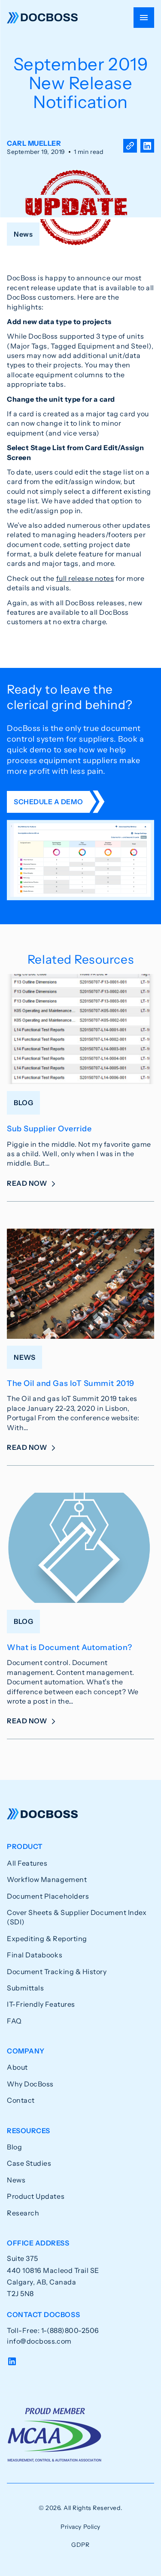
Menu (144, 18)
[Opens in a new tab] (147, 147)
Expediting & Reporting (47, 1939)
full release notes (85, 578)
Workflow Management (47, 1879)
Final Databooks (35, 1955)
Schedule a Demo (48, 802)
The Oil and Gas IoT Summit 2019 (71, 1383)
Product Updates (36, 2196)
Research (23, 2213)
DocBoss (42, 18)
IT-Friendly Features (41, 2004)
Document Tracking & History (57, 1972)
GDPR (80, 2545)
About (17, 2067)
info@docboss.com (39, 2341)
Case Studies (29, 2163)
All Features (27, 1863)
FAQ (14, 2021)
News (16, 2180)
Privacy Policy (80, 2527)
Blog (14, 2147)
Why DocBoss (30, 2084)
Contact (21, 2100)
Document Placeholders (48, 1896)
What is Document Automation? (69, 1647)
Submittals (25, 1988)
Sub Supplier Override (49, 1129)
